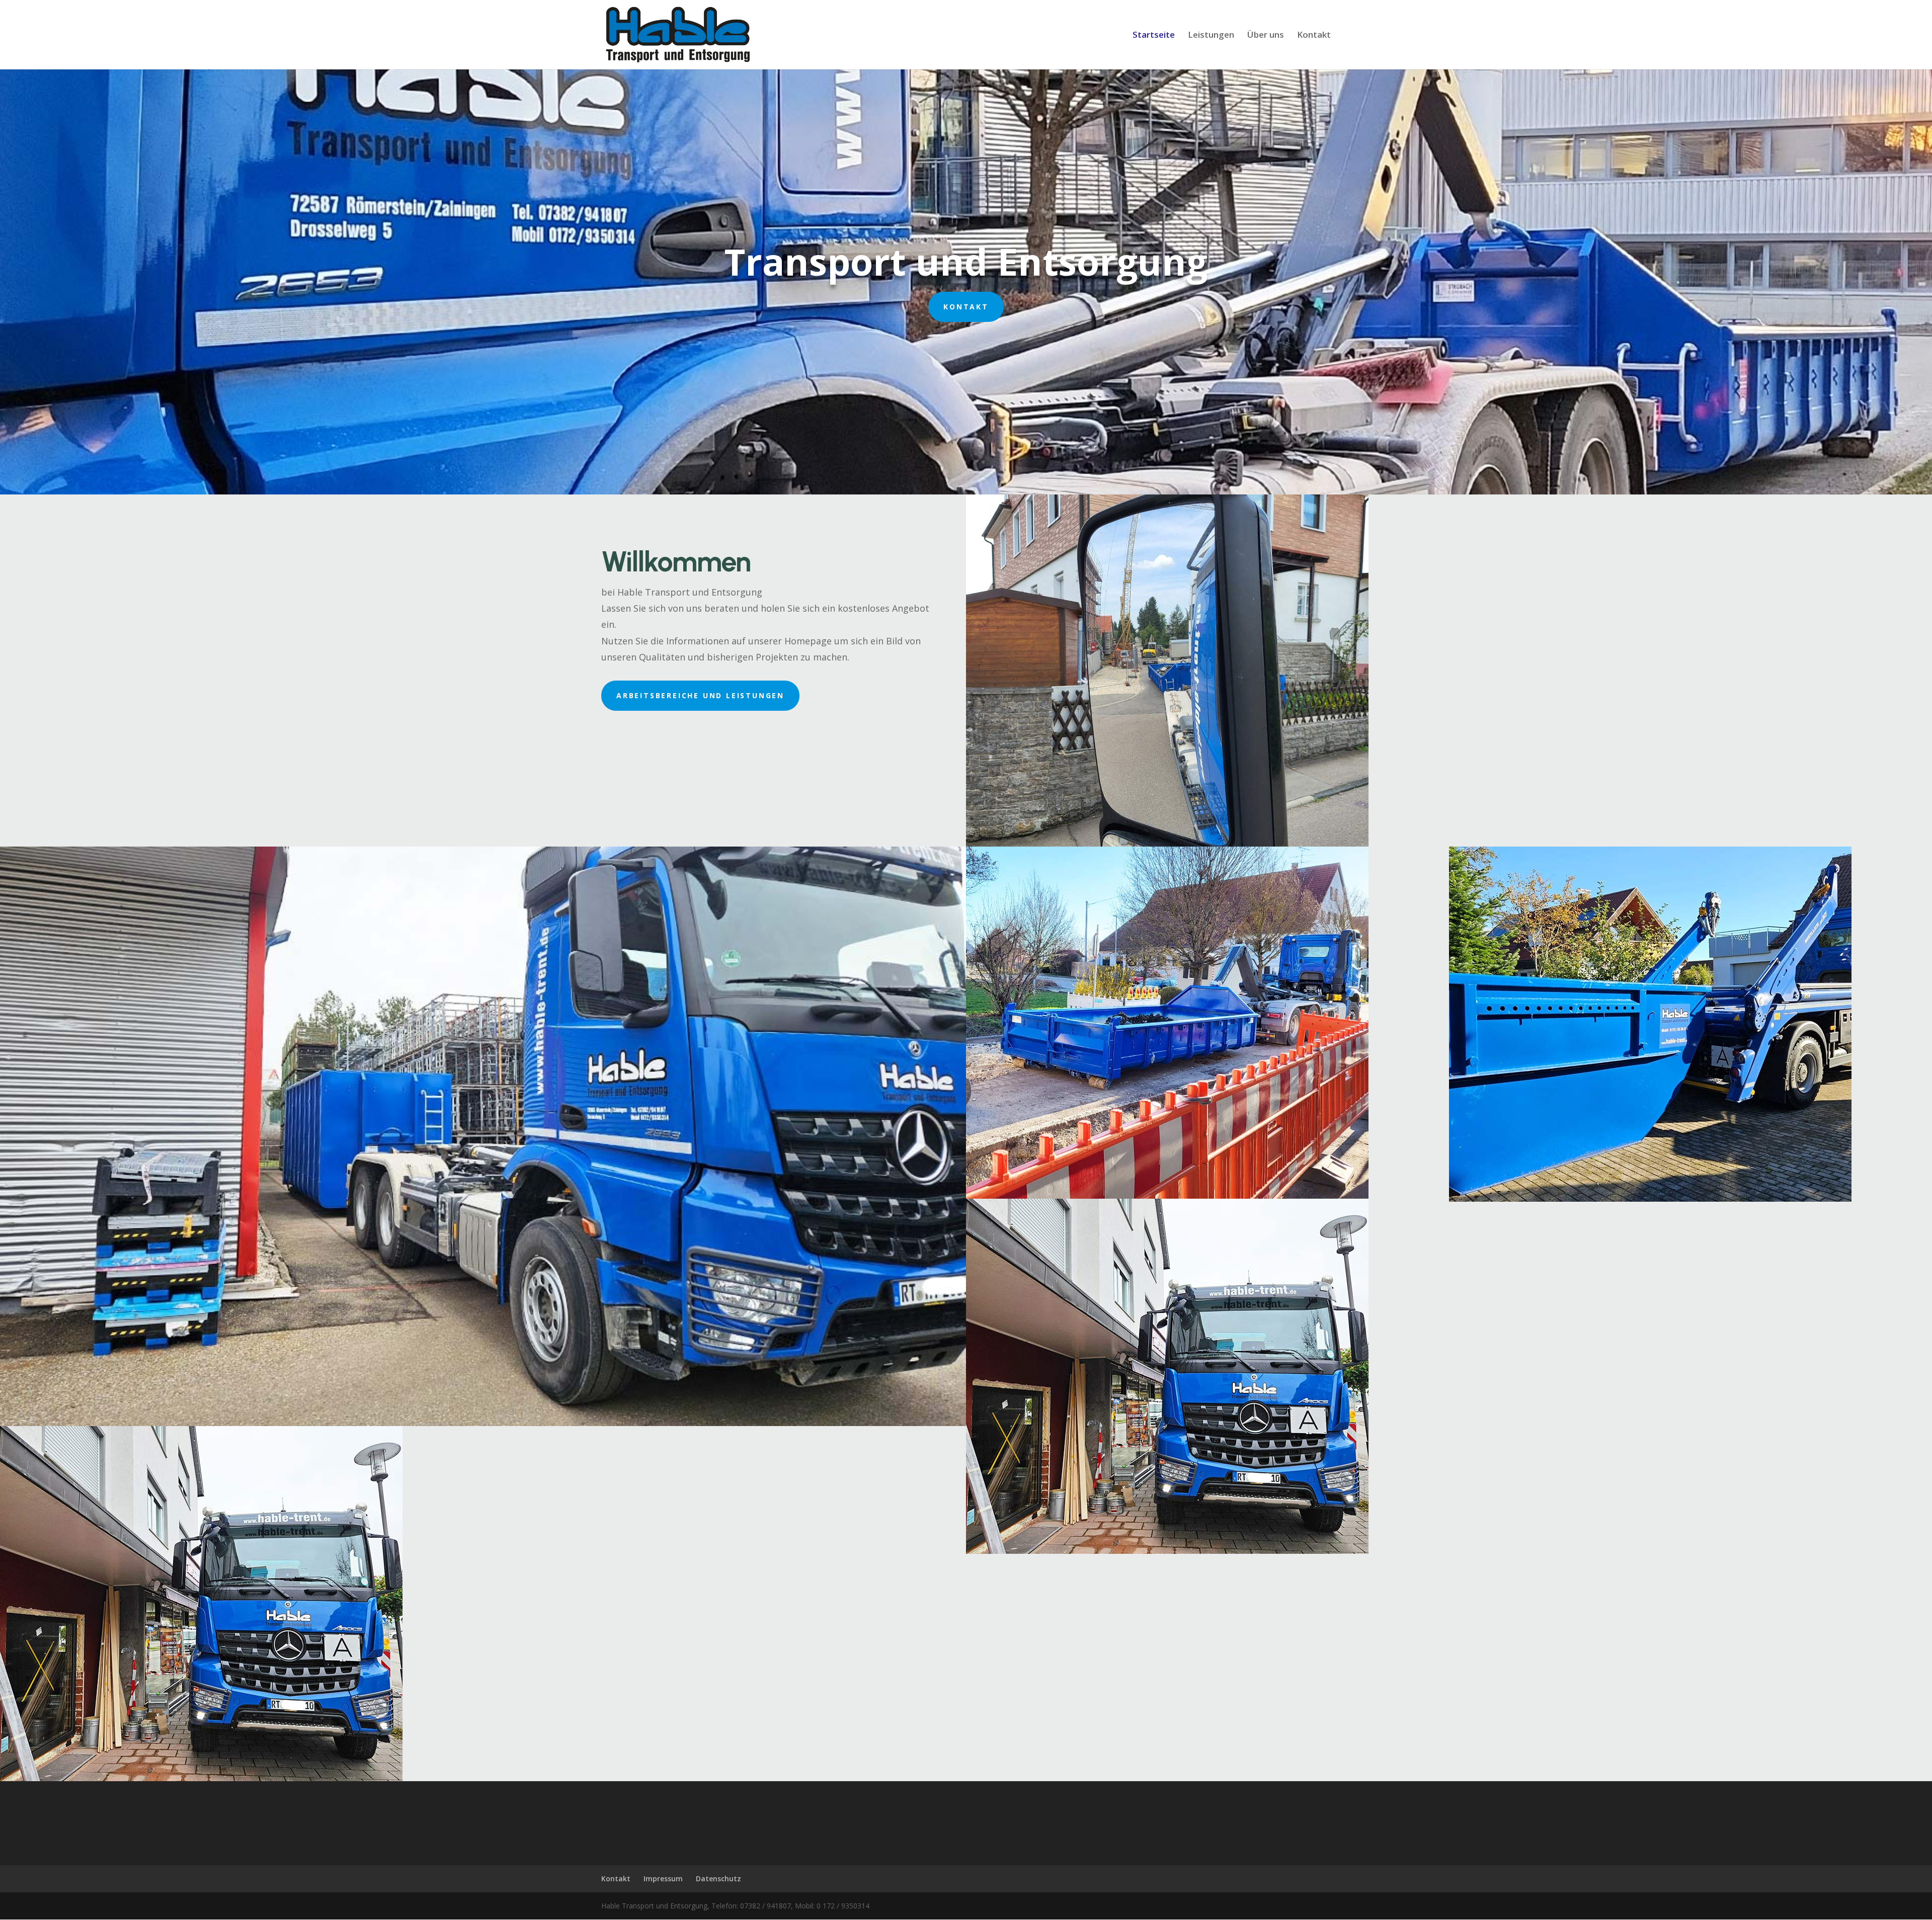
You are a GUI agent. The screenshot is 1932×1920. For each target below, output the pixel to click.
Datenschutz (718, 1879)
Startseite (1154, 36)
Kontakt (1314, 36)
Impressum (663, 1879)
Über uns (1266, 36)
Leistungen (1211, 36)
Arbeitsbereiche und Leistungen (700, 695)
